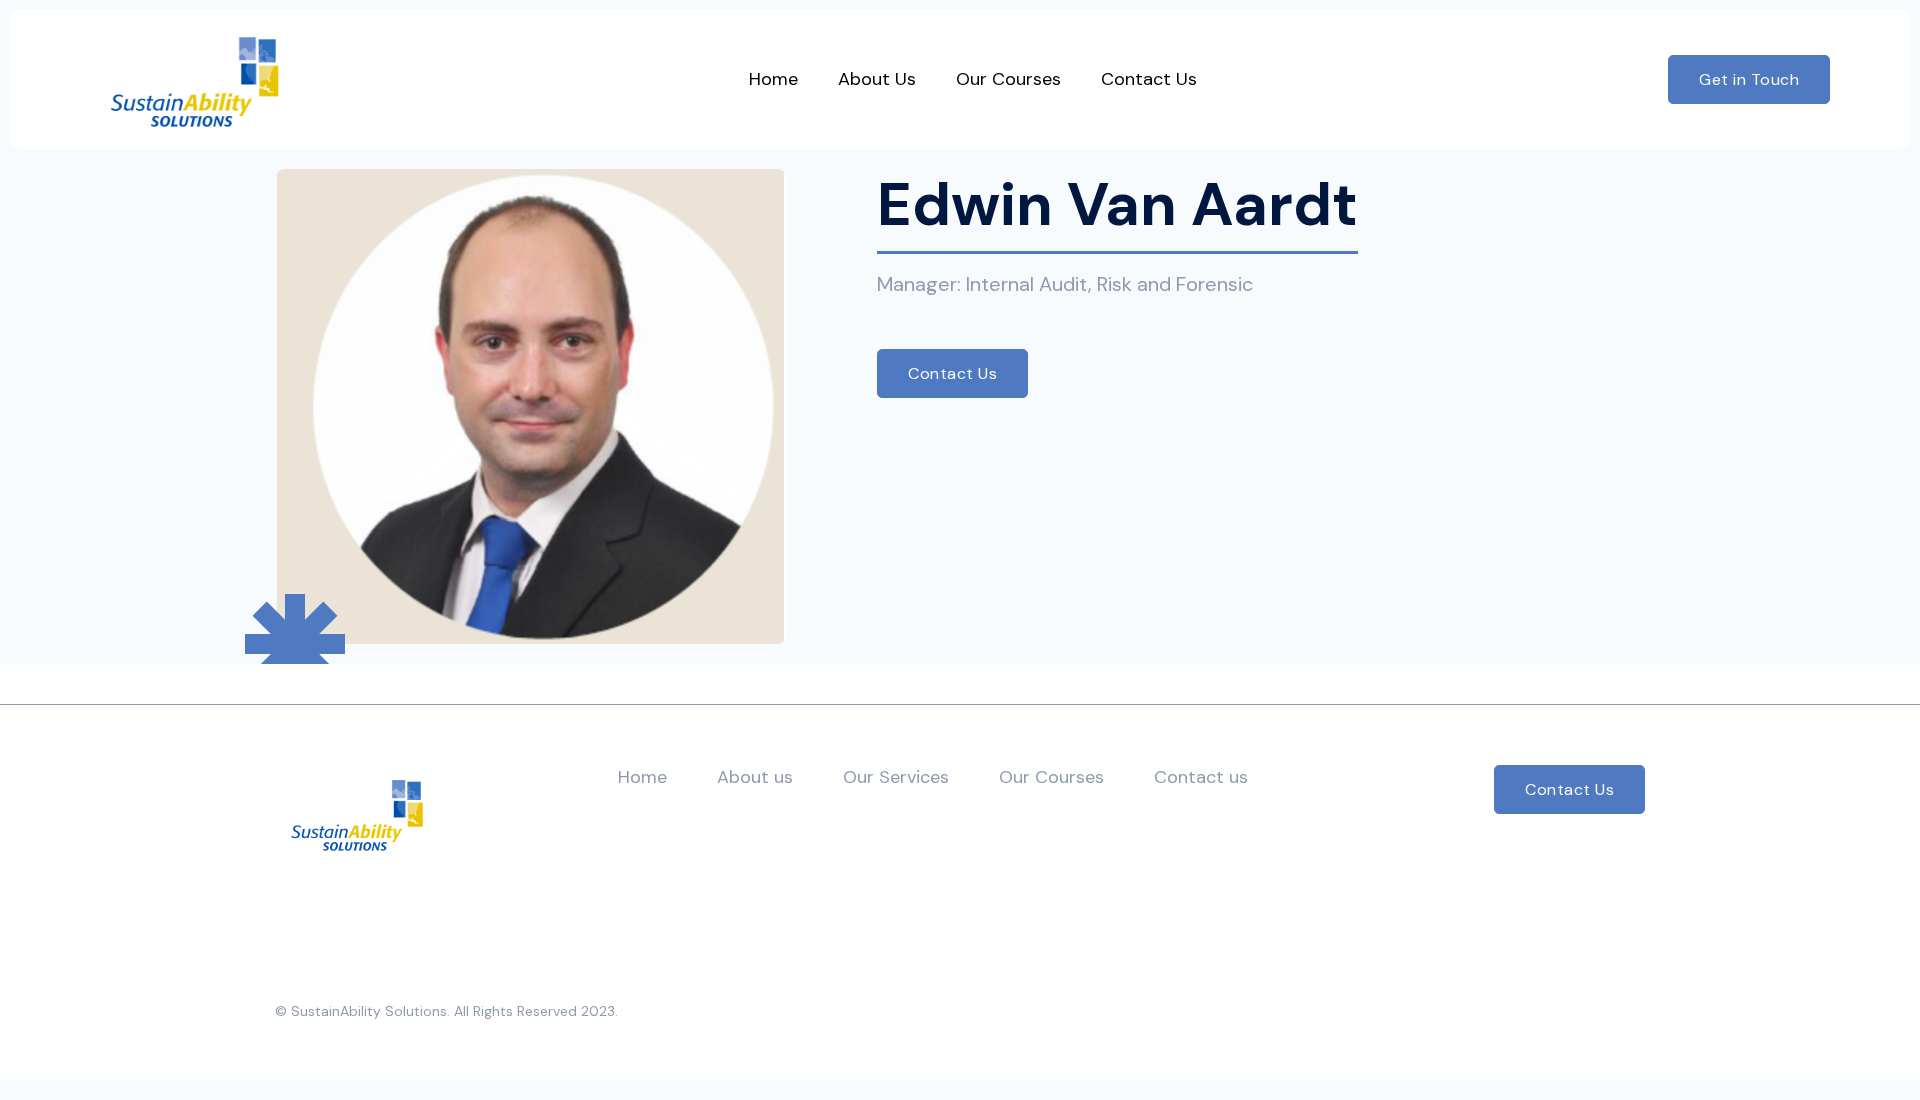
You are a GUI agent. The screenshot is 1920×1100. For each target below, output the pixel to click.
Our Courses (1051, 777)
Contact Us (952, 373)
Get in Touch (1749, 79)
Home (642, 777)
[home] (194, 79)
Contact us (1201, 777)
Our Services (896, 777)
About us (755, 777)
